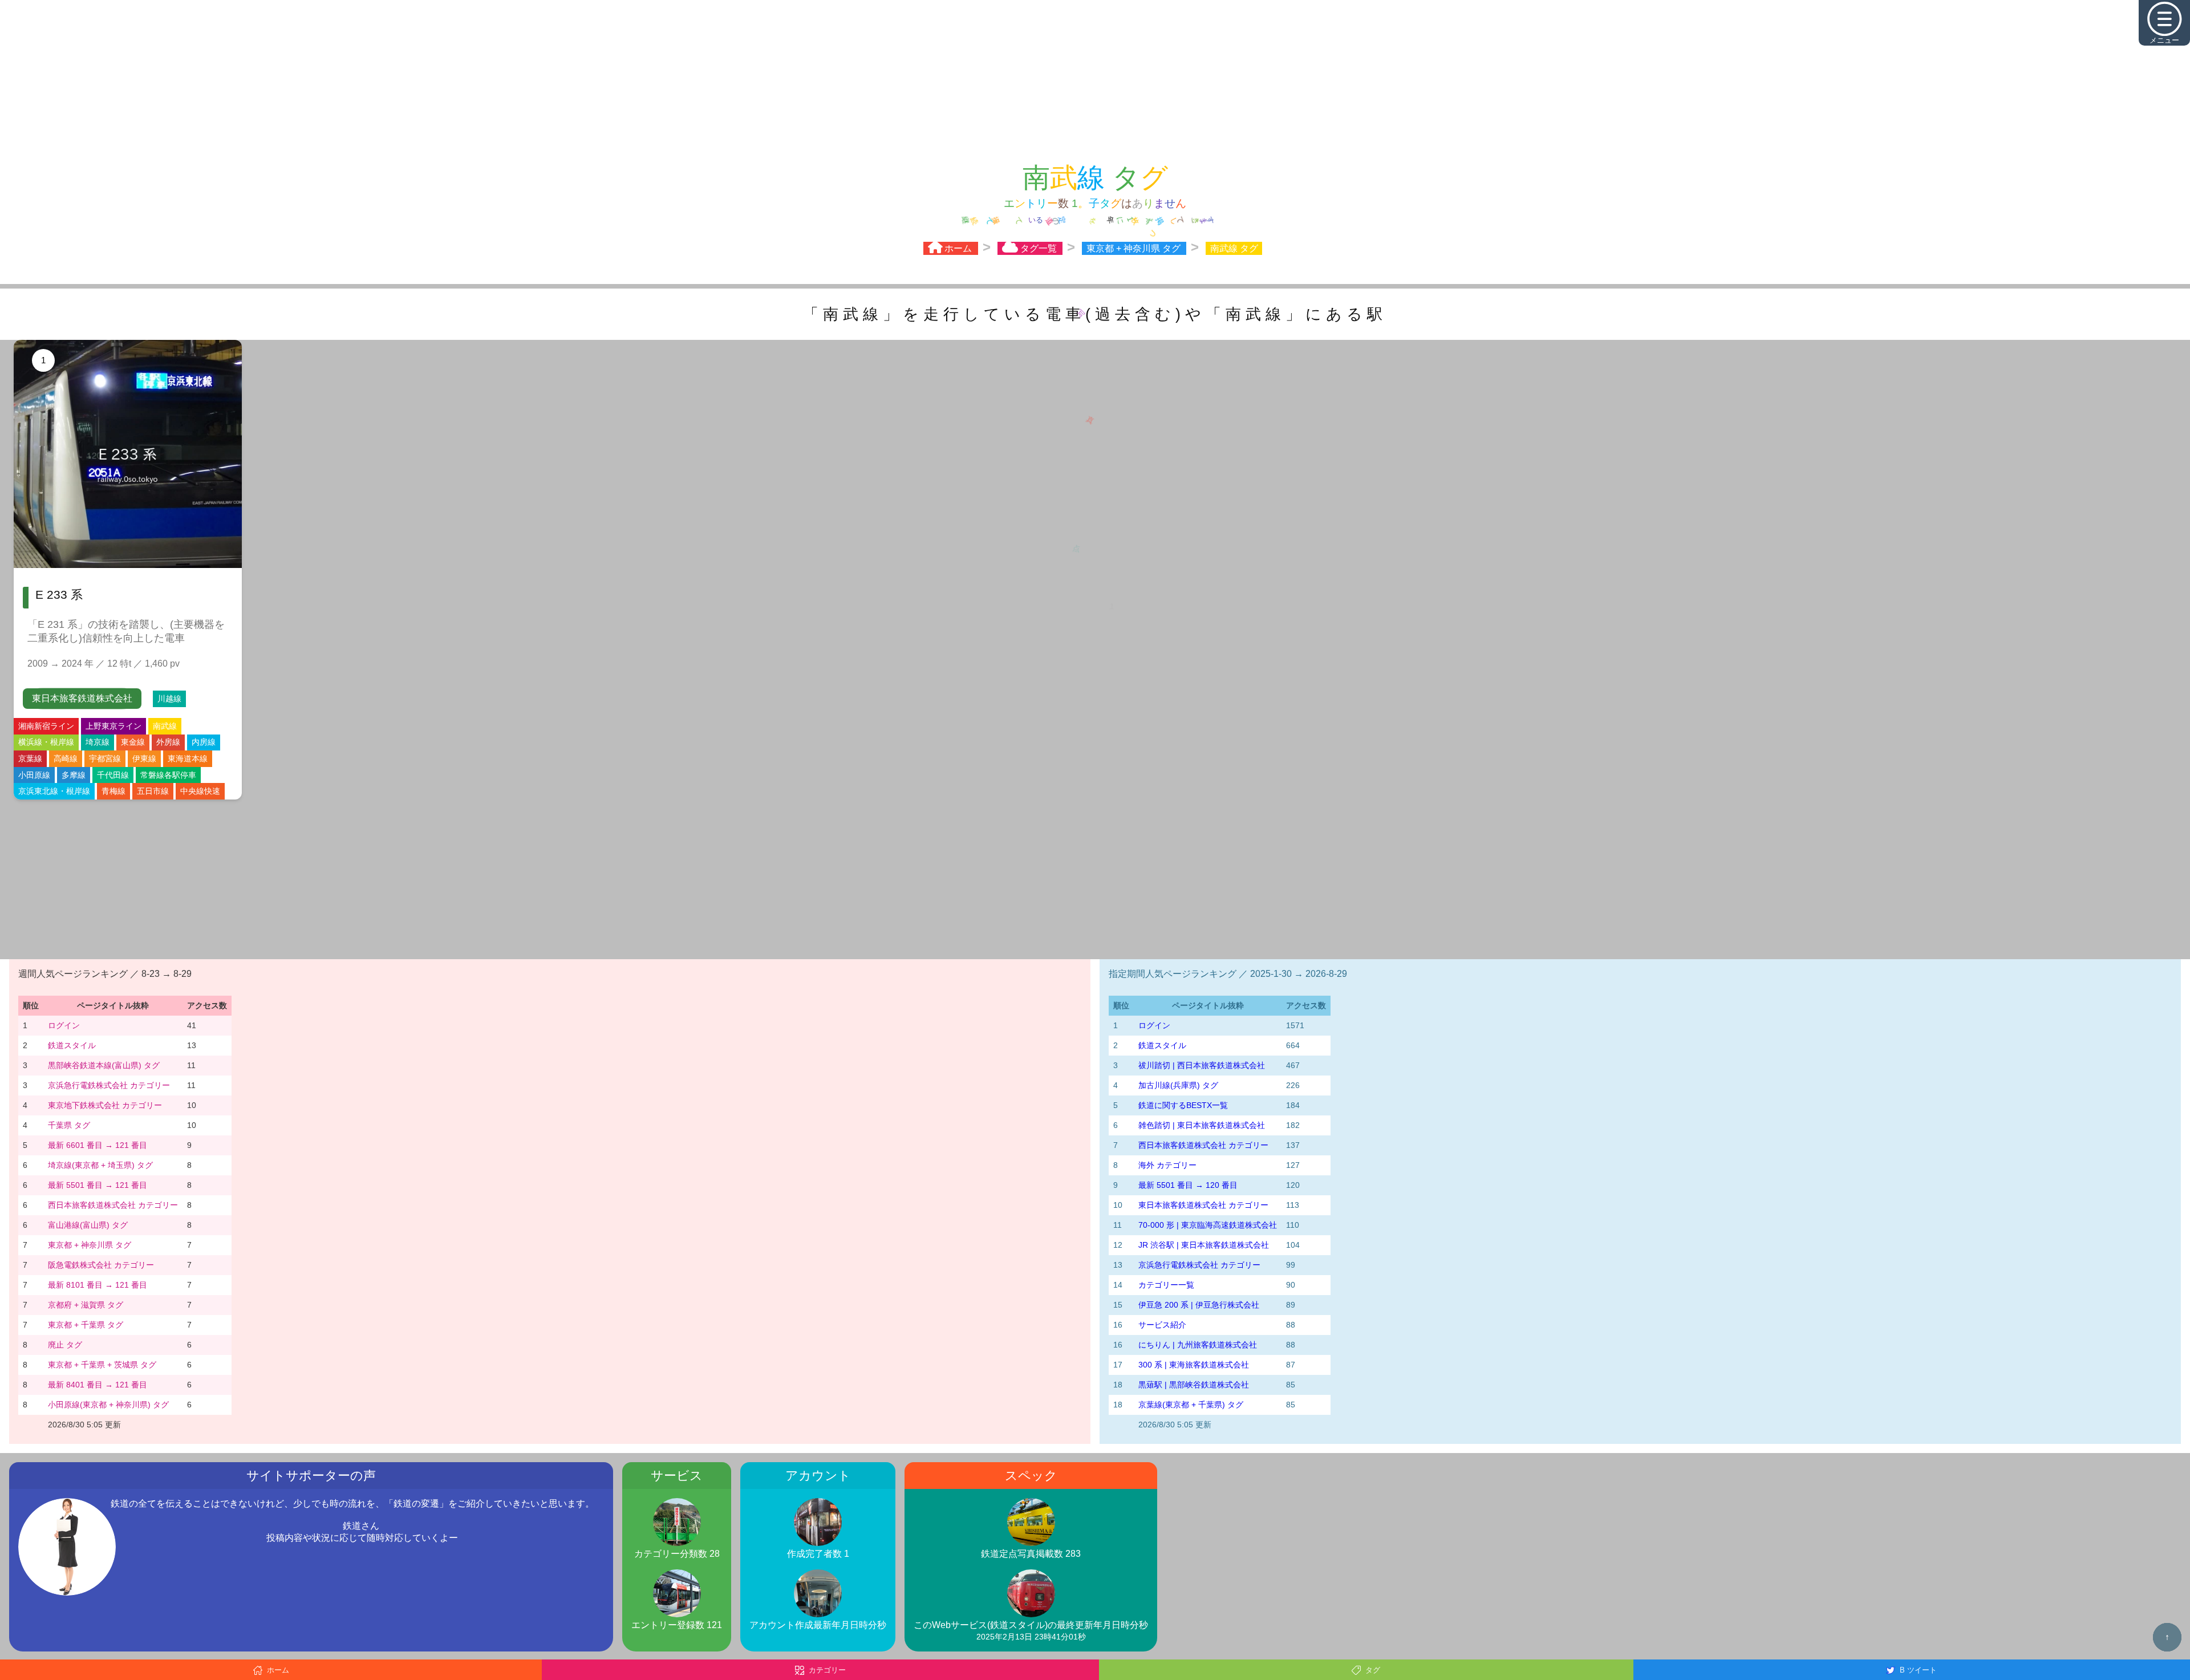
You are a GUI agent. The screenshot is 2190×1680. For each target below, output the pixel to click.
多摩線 (74, 776)
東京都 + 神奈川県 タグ (90, 1246)
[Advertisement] (1095, 80)
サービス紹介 (1162, 1326)
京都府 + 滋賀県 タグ (86, 1306)
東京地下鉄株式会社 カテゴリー (105, 1106)
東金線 (133, 743)
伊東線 (144, 760)
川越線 (169, 700)
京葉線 (30, 760)
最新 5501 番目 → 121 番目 (98, 1186)
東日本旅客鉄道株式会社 (82, 699)
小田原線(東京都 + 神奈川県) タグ (108, 1406)
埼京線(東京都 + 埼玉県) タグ (100, 1166)
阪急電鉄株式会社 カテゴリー (101, 1266)
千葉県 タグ (69, 1126)
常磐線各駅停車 (168, 776)
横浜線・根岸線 (46, 743)
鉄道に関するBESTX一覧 (1183, 1106)
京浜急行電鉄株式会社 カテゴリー (109, 1086)
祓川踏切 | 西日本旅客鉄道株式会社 (1202, 1066)
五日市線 (153, 792)
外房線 (168, 743)
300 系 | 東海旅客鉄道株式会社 (1194, 1366)
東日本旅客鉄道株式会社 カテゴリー (1203, 1206)
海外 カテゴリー (1167, 1166)
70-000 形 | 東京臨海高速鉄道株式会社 (1208, 1226)
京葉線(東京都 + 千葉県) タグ (1191, 1406)
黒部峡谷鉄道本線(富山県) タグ (104, 1066)
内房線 (204, 743)
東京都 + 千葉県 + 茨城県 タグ (102, 1366)
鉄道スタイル (72, 1046)
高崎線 (66, 760)
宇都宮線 (105, 760)
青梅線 (113, 792)
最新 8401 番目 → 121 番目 (98, 1386)
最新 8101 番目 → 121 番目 (98, 1286)
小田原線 (34, 776)
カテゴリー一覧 (1166, 1286)
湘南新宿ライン (46, 727)
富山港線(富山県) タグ (88, 1226)
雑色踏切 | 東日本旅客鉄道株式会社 (1202, 1126)
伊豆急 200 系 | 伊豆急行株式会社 (1199, 1306)
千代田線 (113, 776)
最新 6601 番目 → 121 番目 (98, 1146)
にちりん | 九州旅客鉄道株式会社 (1198, 1346)
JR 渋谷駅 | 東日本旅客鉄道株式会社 (1204, 1246)
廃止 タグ (65, 1346)
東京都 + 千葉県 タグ (86, 1326)
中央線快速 (200, 792)
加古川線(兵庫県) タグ (1178, 1086)
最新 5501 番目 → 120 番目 (1188, 1186)
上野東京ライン (113, 727)
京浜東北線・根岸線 (54, 792)
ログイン (64, 1026)
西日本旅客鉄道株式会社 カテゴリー (113, 1206)
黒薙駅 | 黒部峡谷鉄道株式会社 (1194, 1386)
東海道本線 (188, 760)
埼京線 (98, 743)
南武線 (165, 727)
